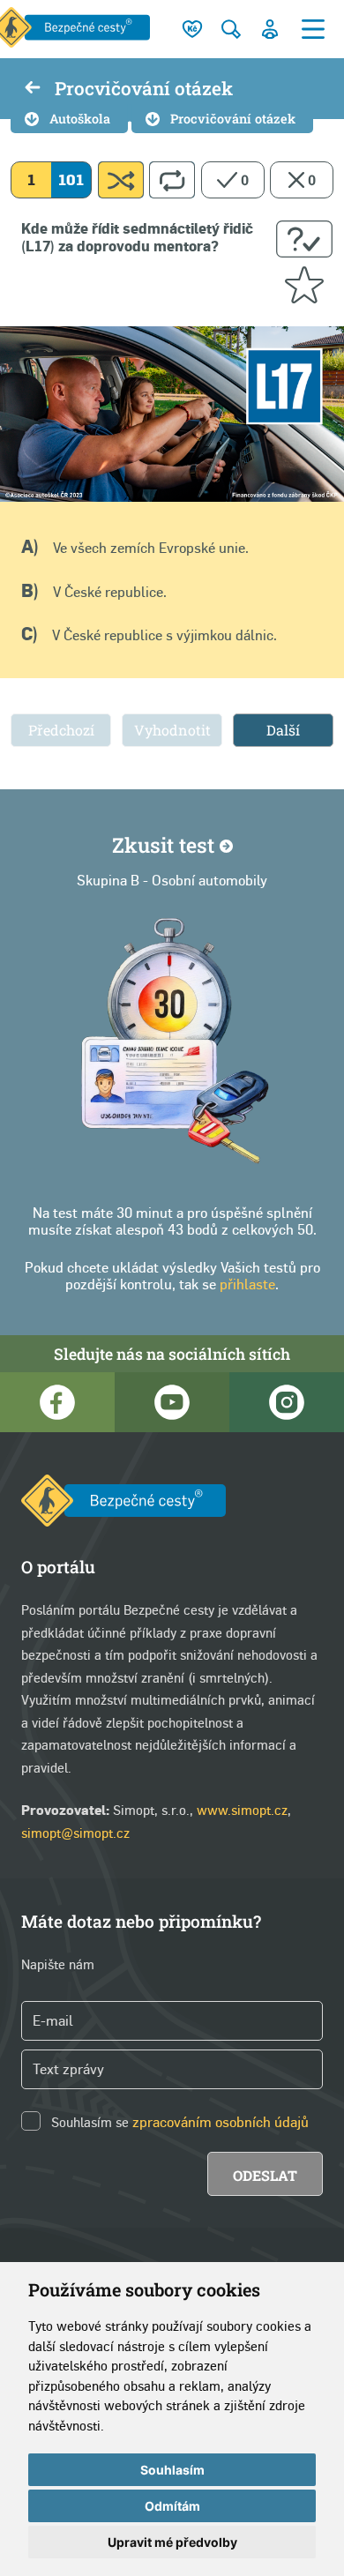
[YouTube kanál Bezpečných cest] (172, 1402)
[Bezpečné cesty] (123, 1504)
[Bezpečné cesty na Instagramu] (287, 1402)
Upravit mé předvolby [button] (172, 2542)
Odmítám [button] (172, 2506)
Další (283, 730)
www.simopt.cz (242, 1810)
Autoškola (80, 119)
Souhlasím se (90, 2122)
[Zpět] (33, 89)
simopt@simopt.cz (75, 1833)
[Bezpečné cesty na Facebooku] (57, 1402)
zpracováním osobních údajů (221, 2122)
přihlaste (247, 1284)
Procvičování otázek (233, 119)
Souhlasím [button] (172, 2470)
